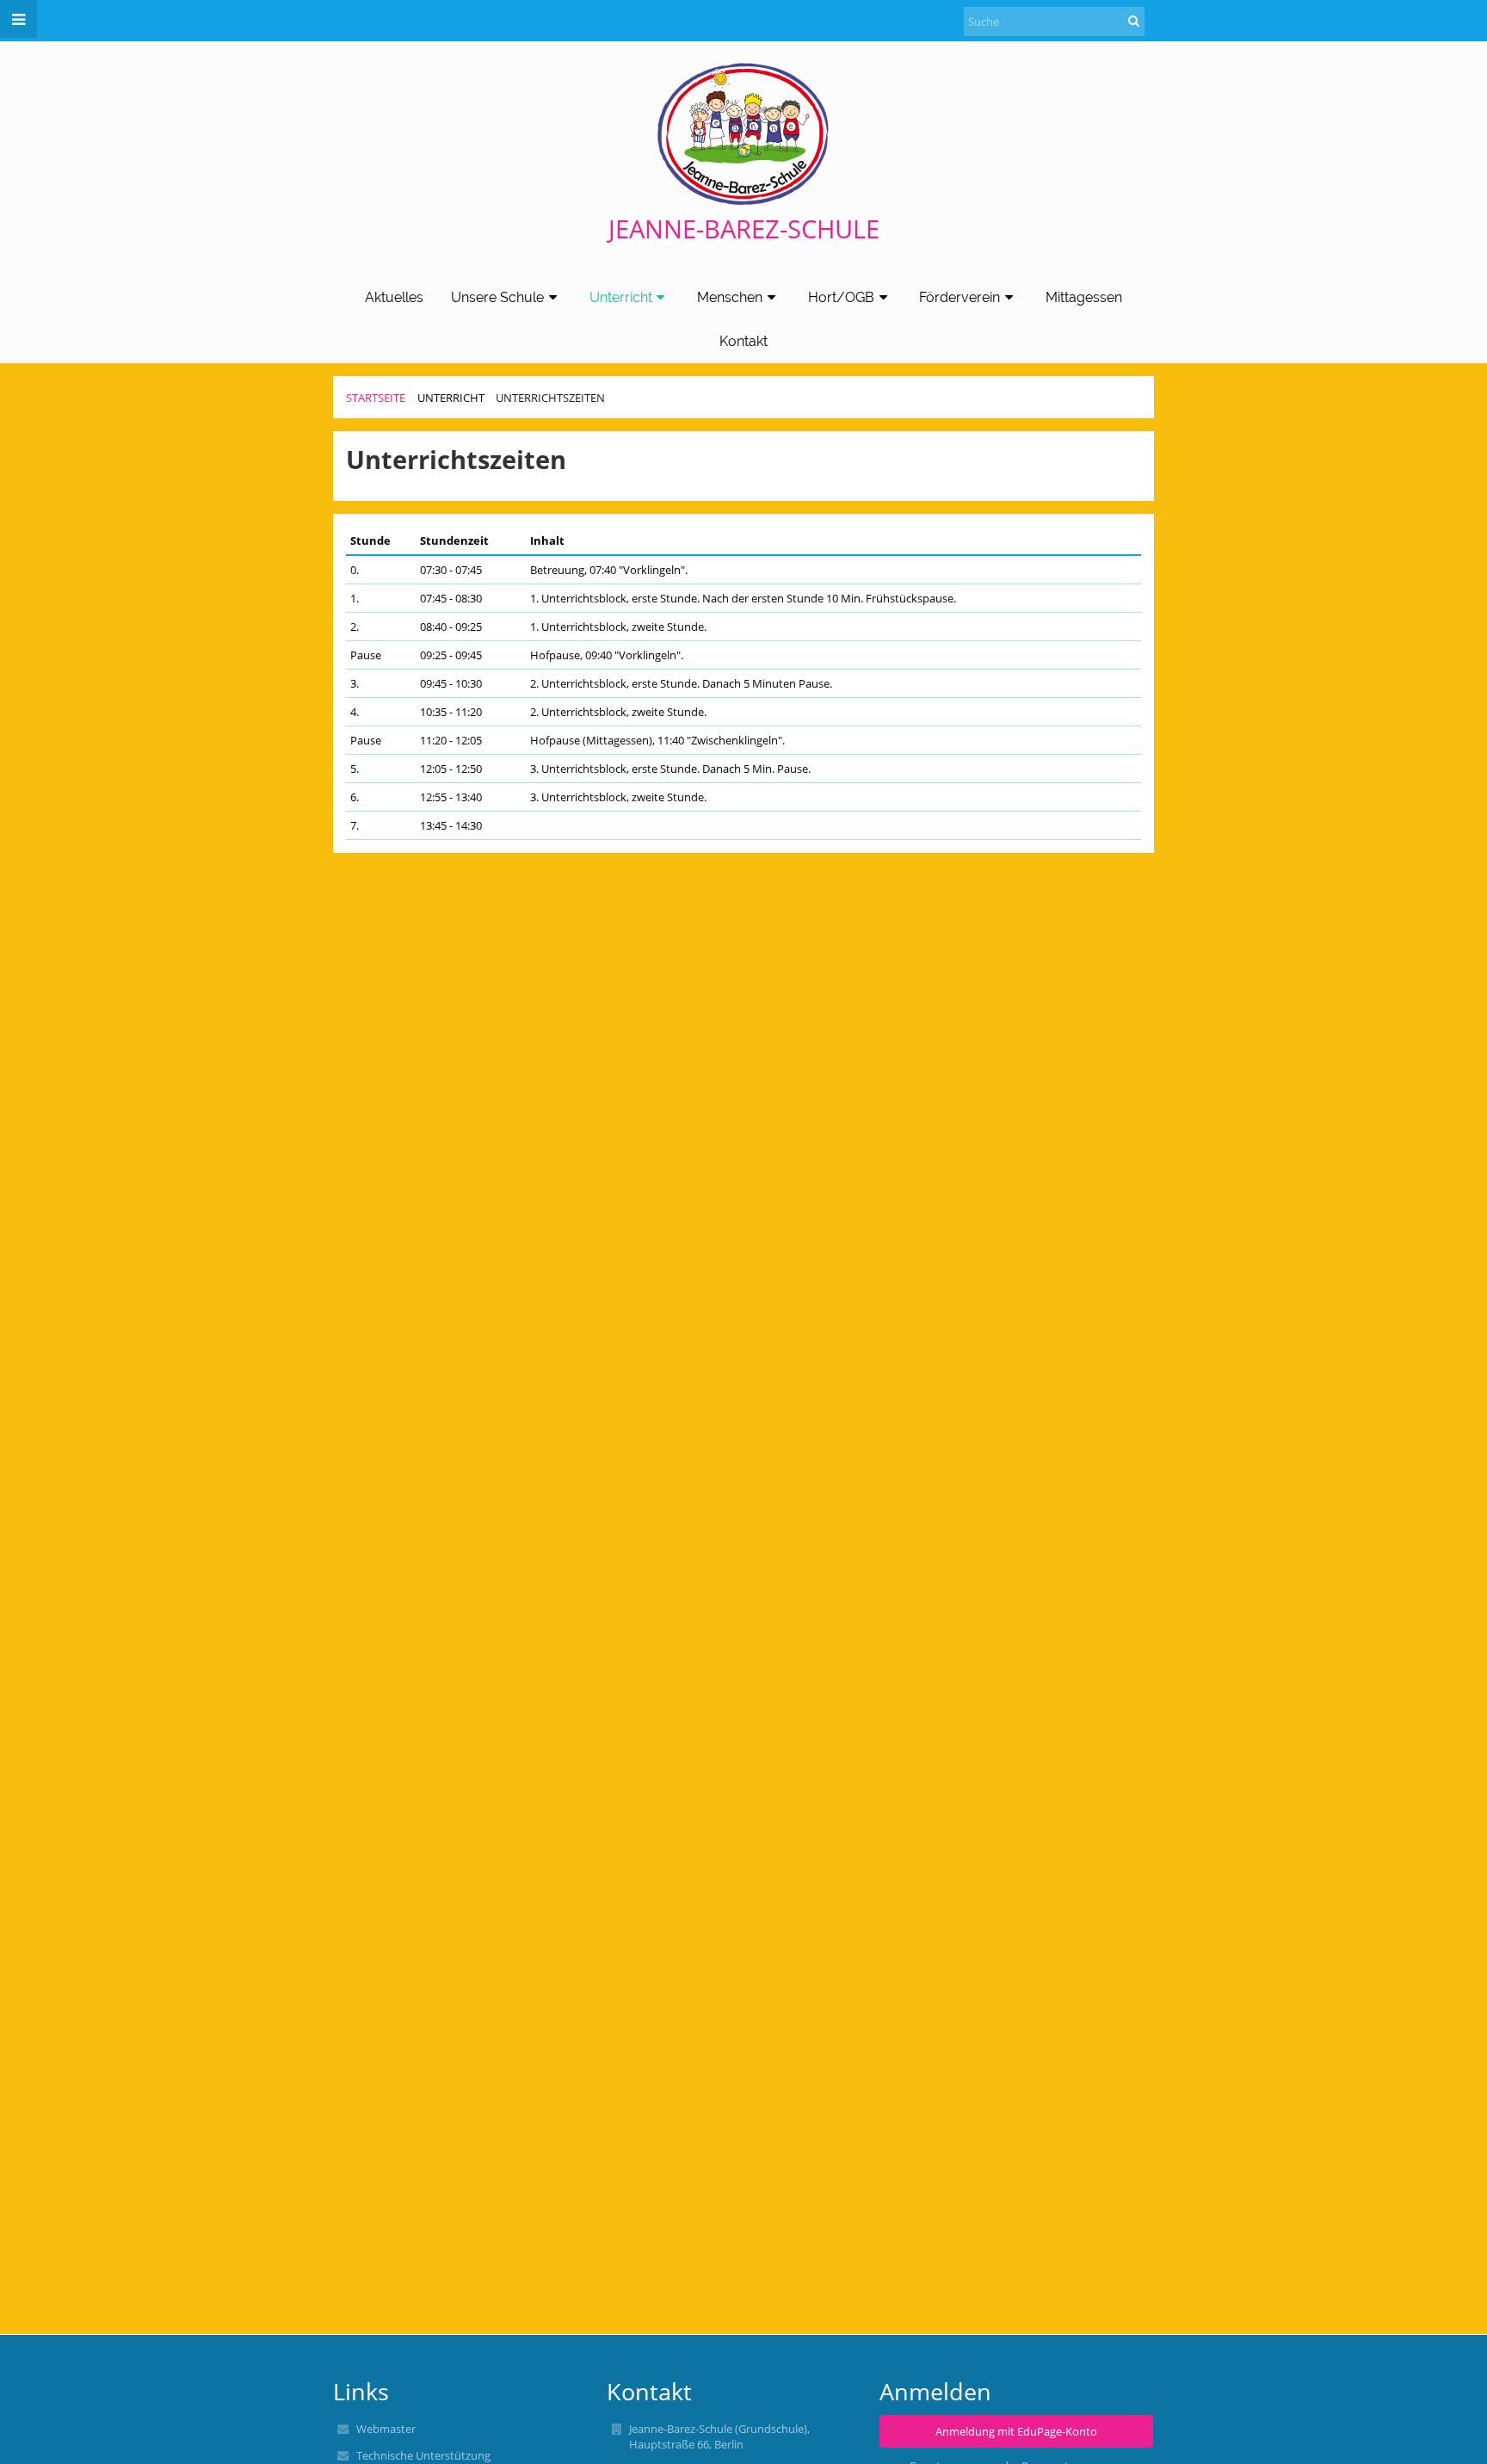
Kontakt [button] (743, 341)
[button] (19, 19)
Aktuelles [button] (394, 297)
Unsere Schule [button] (497, 297)
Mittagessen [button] (1084, 297)
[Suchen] (1134, 21)
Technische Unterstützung (423, 2455)
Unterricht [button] (621, 297)
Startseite (376, 398)
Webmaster (386, 2429)
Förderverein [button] (959, 297)
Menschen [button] (730, 297)
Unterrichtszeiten (550, 398)
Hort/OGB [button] (841, 297)
